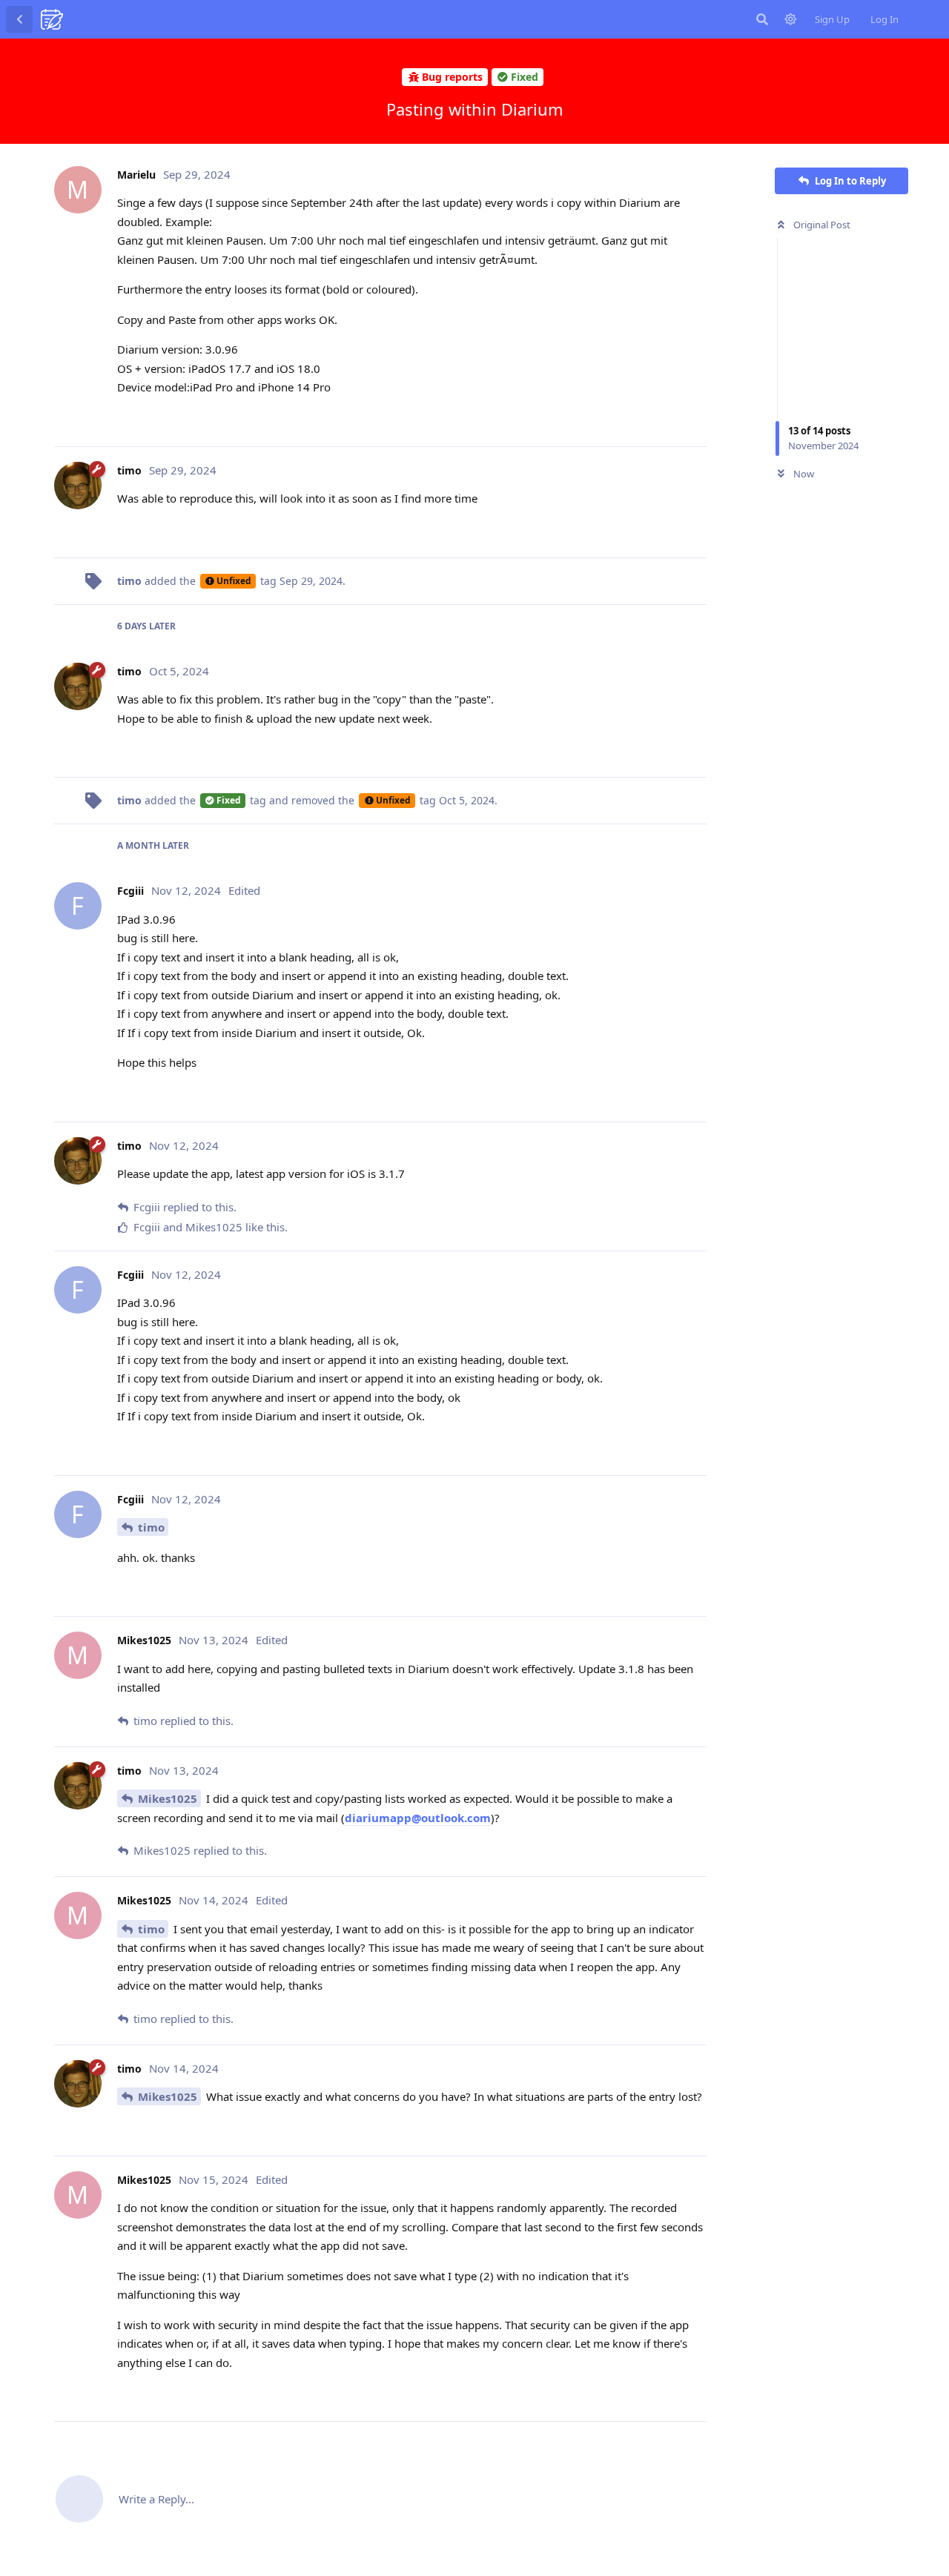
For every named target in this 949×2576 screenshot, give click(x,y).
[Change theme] (790, 19)
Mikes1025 (168, 1798)
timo (151, 1527)
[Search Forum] (762, 19)
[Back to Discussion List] (19, 19)
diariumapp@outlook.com (418, 1818)
